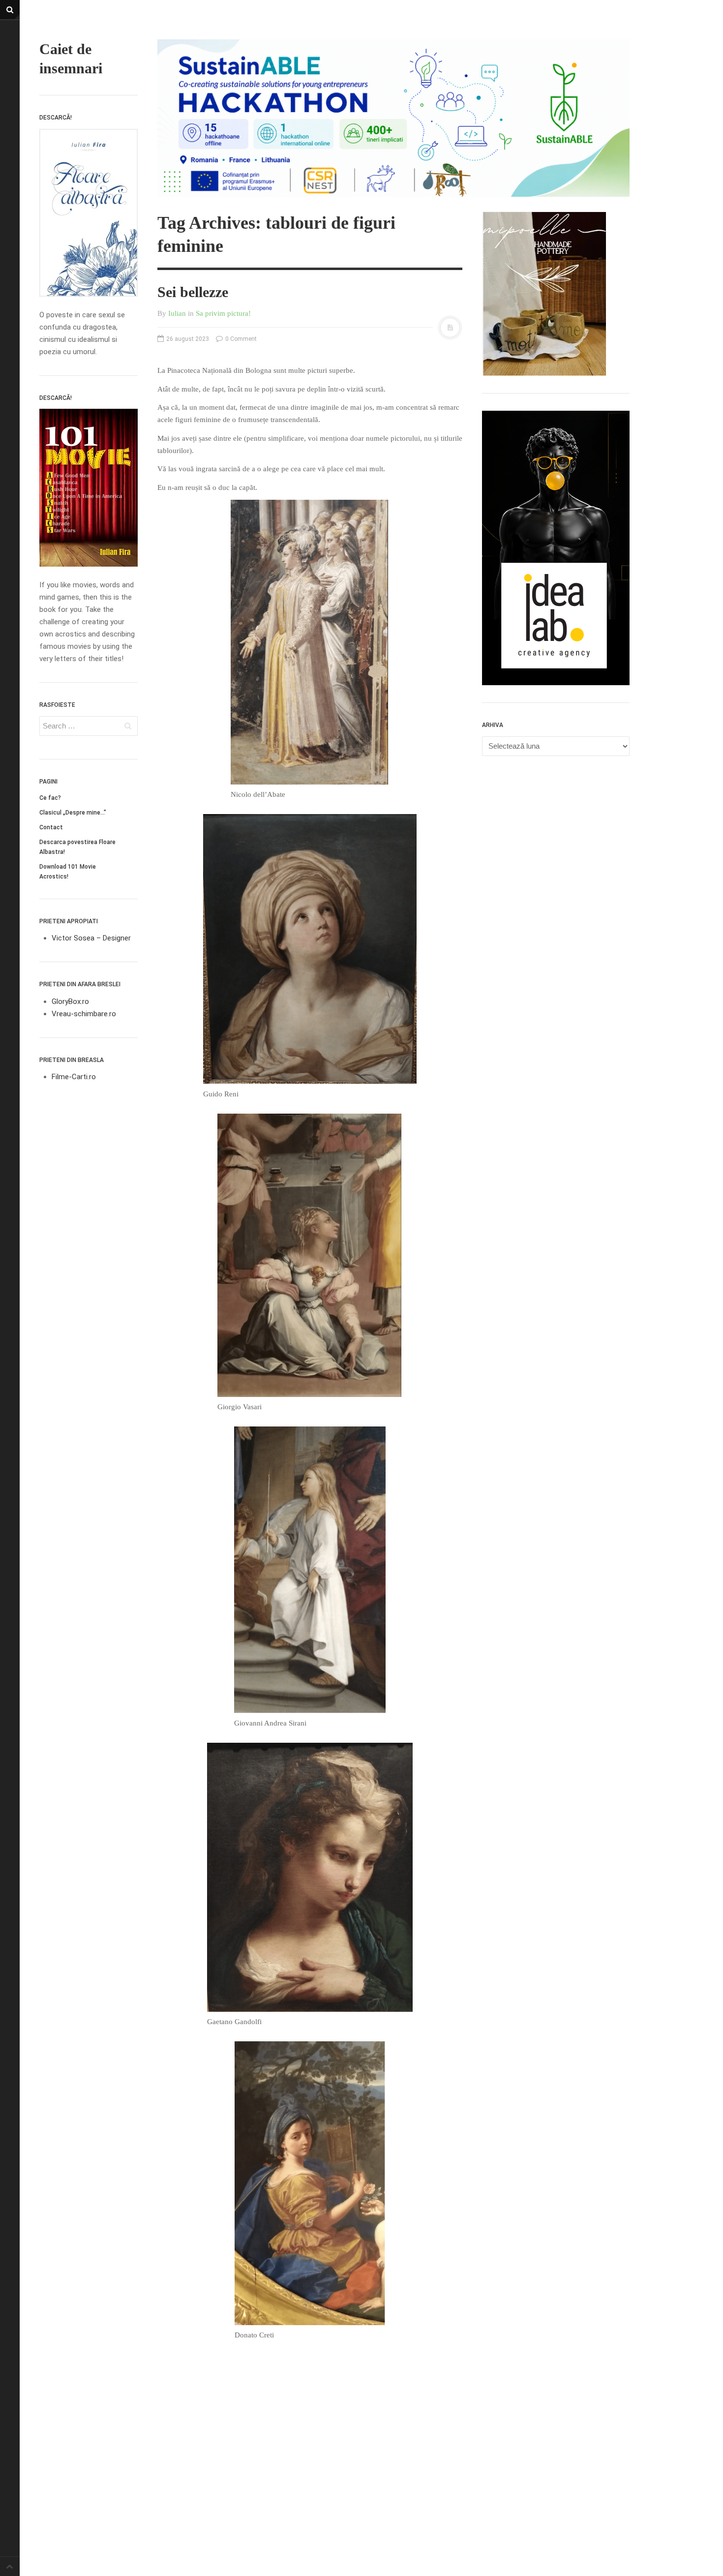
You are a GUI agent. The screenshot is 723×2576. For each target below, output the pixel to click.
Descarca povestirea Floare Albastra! (77, 847)
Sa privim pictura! (223, 313)
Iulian (177, 313)
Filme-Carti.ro (74, 1077)
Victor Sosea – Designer (91, 938)
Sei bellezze (193, 292)
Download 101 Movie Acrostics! (68, 872)
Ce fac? (50, 798)
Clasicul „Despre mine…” (73, 813)
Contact (51, 827)
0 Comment (240, 339)
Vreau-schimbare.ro (84, 1014)
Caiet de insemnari (71, 59)
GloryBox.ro (70, 1001)
